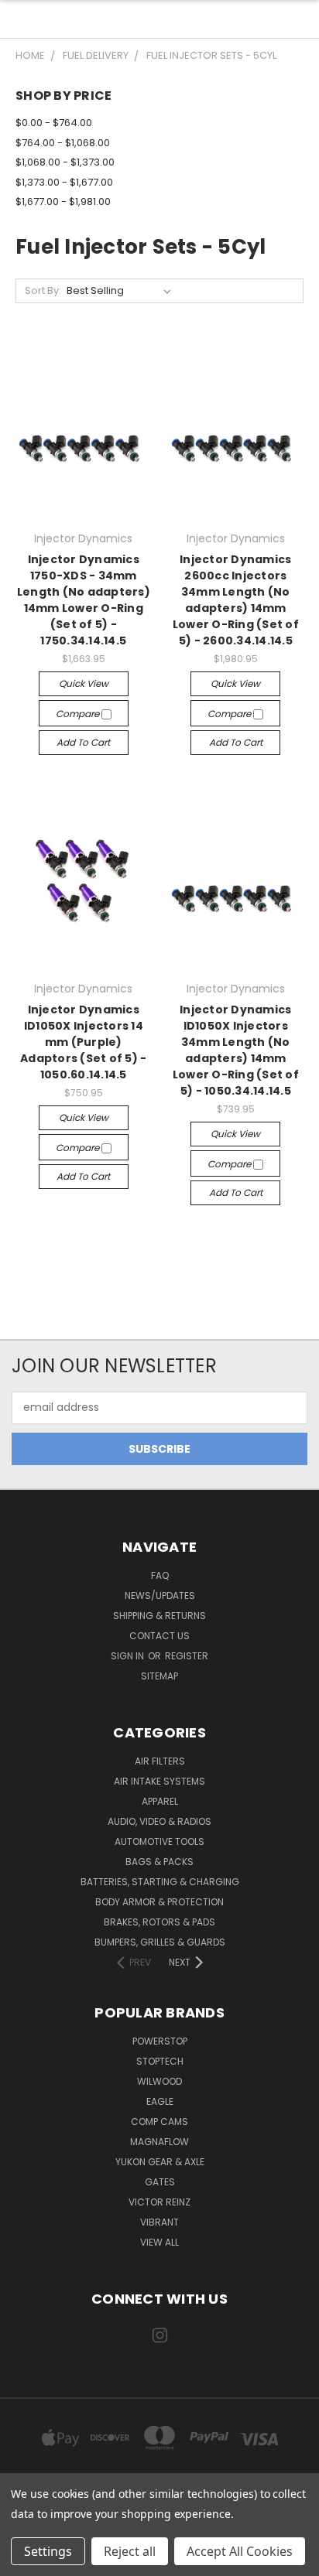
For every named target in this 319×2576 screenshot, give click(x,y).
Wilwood (159, 2081)
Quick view (84, 683)
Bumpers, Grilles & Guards (160, 1942)
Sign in (129, 1656)
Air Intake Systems (159, 1781)
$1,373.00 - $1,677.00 (64, 182)
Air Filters (160, 1761)
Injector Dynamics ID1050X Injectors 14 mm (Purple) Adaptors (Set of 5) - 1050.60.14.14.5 (83, 1042)
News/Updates (160, 1595)
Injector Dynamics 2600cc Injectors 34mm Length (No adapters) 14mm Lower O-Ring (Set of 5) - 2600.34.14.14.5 (236, 600)
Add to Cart (83, 742)
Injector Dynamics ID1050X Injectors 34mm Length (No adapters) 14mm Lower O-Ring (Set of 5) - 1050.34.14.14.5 (236, 1050)
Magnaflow (159, 2142)
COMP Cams (159, 2122)
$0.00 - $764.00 (54, 123)
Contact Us (159, 1636)
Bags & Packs (159, 1862)
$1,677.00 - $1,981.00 (63, 202)
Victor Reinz (159, 2202)
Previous (24, 2561)
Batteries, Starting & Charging (160, 1882)
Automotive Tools (159, 1841)
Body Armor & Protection (159, 1902)
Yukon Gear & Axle (160, 2162)
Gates (160, 2182)
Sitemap (159, 1676)
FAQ (160, 1575)
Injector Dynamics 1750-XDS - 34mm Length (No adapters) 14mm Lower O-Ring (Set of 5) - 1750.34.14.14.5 (84, 600)
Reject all (130, 2551)
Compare (79, 714)
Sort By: (43, 290)
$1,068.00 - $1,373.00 (65, 162)
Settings (48, 2551)
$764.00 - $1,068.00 (63, 143)
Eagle (160, 2101)
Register (187, 1656)
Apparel (160, 1801)
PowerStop (160, 2041)
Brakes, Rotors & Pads (159, 1922)
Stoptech (160, 2061)
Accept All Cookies (240, 2551)
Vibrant (159, 2222)
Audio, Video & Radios (159, 1821)
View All (159, 2242)
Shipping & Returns (159, 1616)
